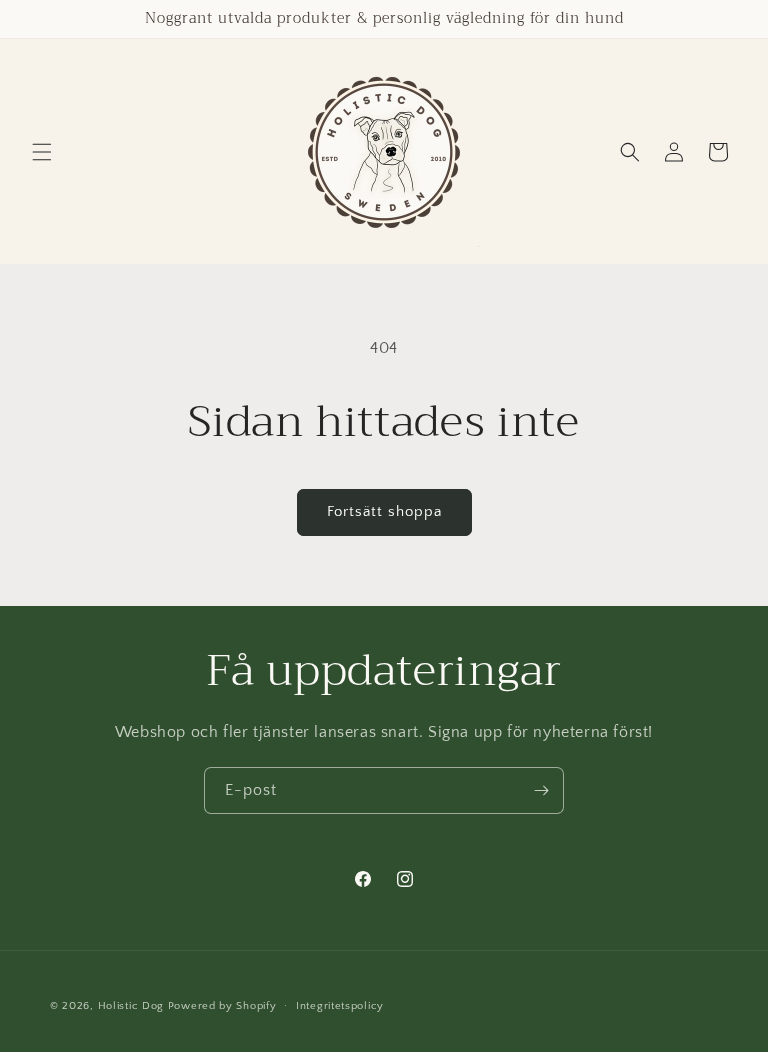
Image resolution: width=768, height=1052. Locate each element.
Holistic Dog (131, 1006)
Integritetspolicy (340, 1006)
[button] (42, 152)
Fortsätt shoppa (384, 511)
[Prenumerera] (541, 790)
